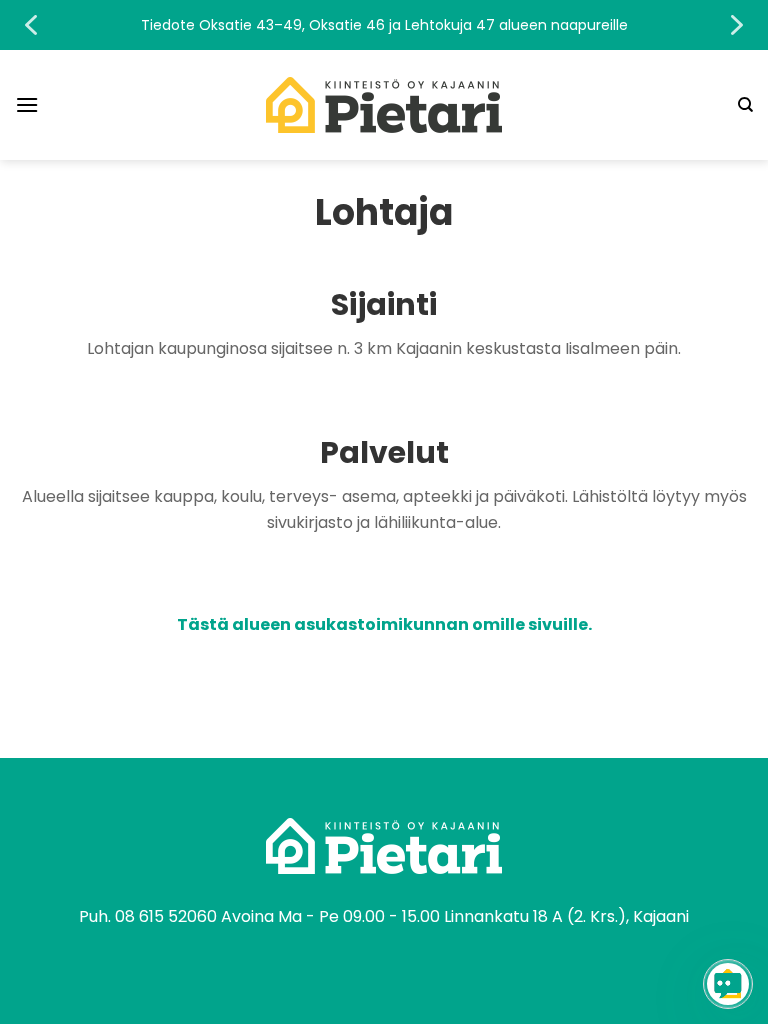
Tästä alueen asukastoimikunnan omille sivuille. (384, 624)
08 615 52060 (166, 916)
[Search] (745, 105)
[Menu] (27, 104)
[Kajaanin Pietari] (384, 105)
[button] (384, 25)
